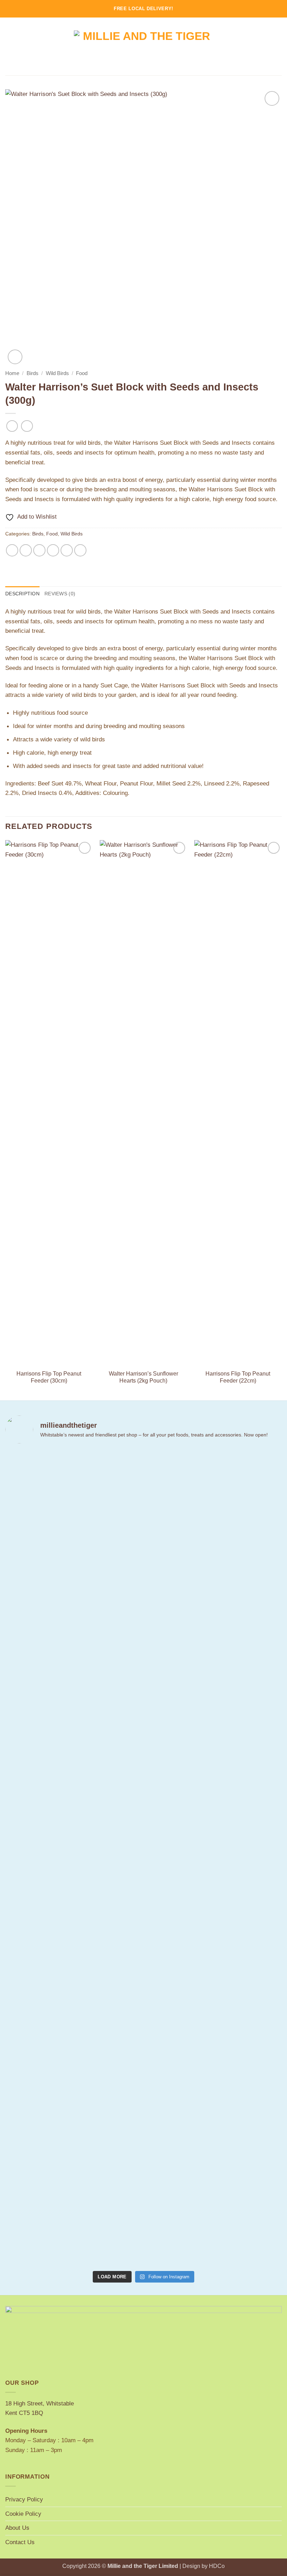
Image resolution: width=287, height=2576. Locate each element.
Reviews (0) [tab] (60, 594)
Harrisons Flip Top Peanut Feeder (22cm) (238, 1377)
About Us (17, 2528)
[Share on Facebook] (26, 550)
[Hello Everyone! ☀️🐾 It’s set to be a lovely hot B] (120, 1660)
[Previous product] (27, 426)
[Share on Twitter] (40, 550)
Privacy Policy (24, 2499)
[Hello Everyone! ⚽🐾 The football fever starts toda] (27, 1713)
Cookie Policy (23, 2514)
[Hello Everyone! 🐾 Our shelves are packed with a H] (167, 1670)
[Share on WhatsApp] (12, 550)
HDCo (217, 2566)
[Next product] (12, 426)
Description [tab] (22, 594)
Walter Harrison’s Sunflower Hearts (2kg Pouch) (143, 1377)
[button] (10, 47)
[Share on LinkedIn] (80, 550)
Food (82, 373)
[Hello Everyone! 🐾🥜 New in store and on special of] (213, 1858)
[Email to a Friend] (53, 550)
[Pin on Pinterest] (67, 550)
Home (12, 373)
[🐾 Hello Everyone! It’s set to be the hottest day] (73, 1815)
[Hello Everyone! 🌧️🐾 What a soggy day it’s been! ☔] (260, 1670)
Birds (33, 373)
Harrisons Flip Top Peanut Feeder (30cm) (49, 1377)
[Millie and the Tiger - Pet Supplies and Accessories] (144, 46)
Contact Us (20, 2542)
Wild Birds (57, 373)
